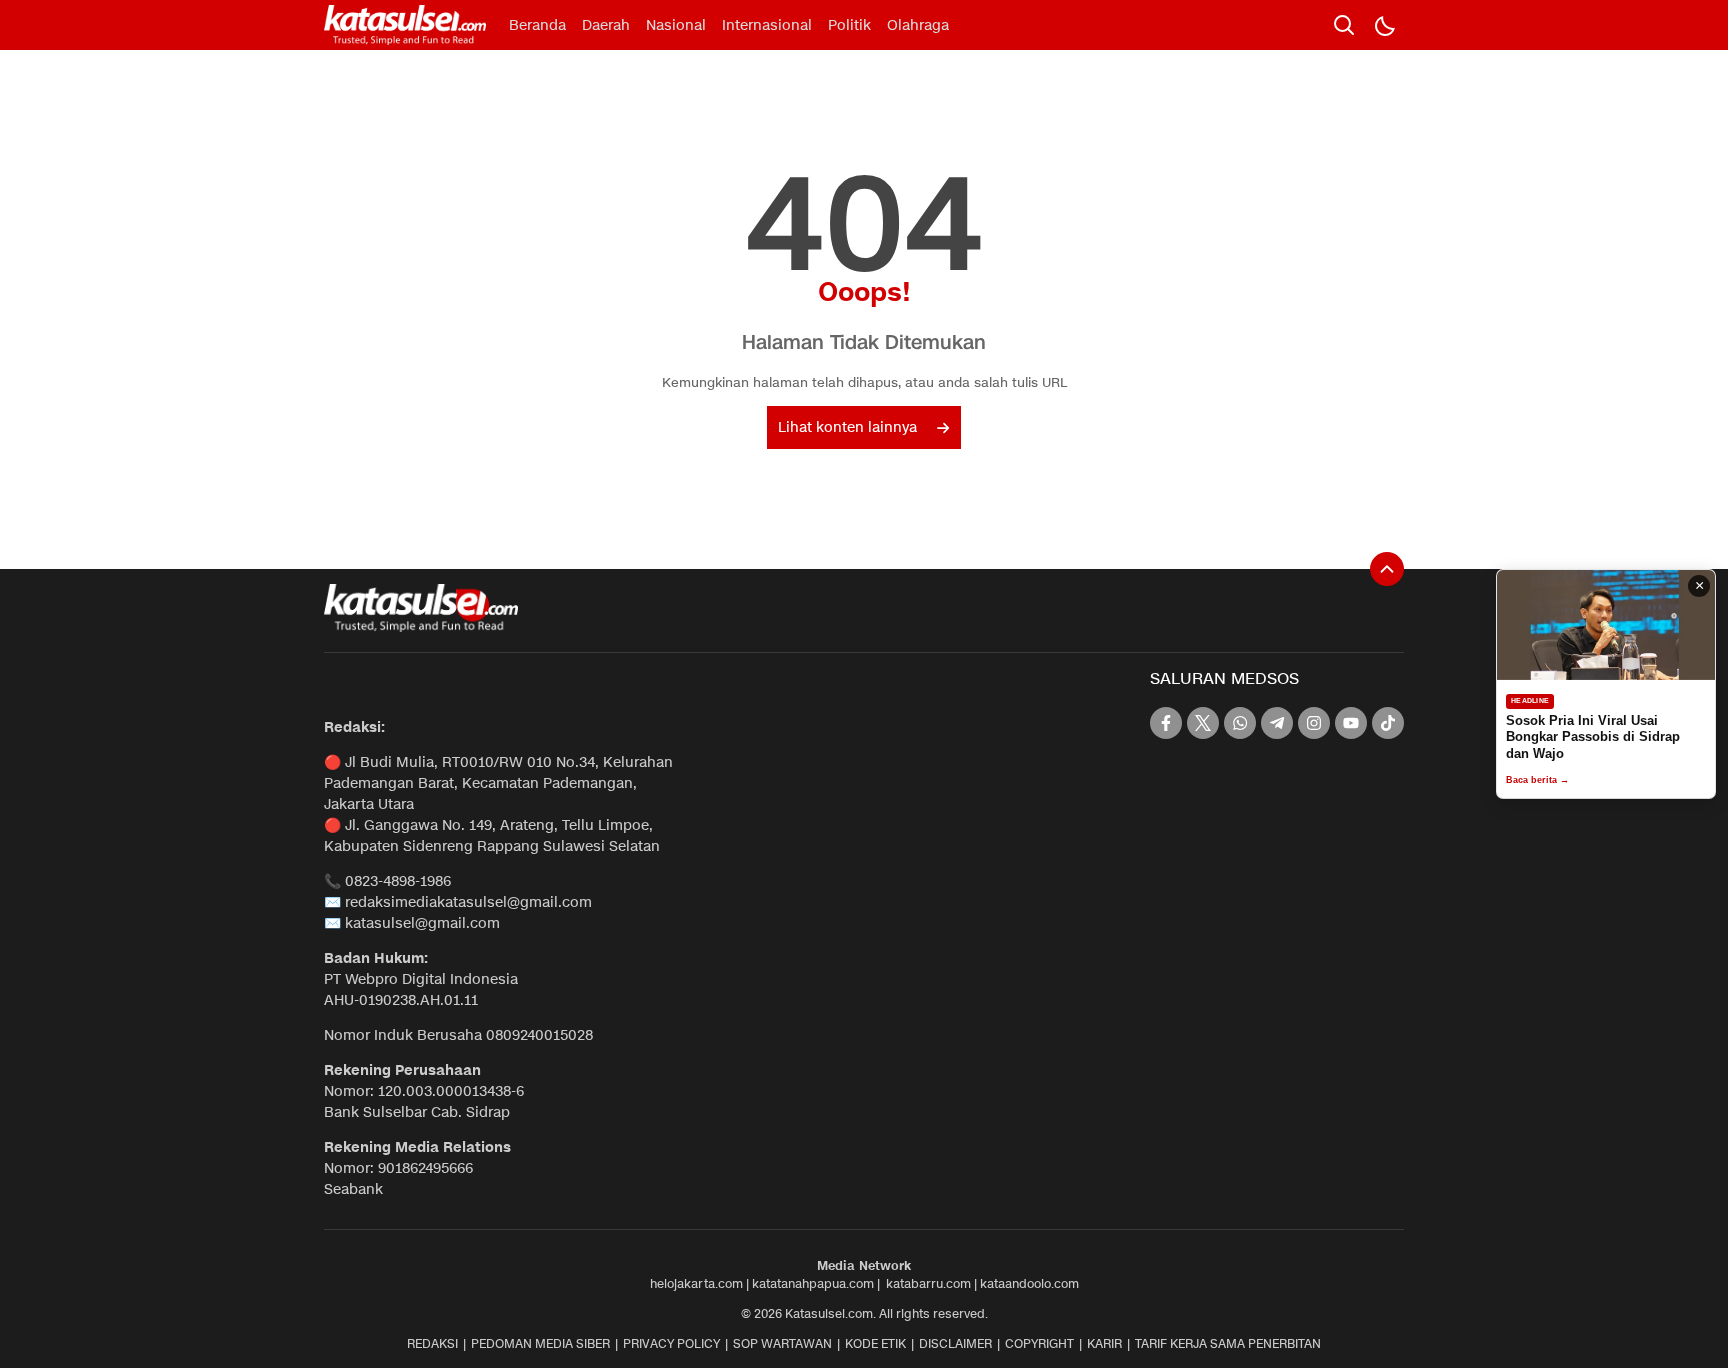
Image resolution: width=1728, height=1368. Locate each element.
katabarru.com (928, 1283)
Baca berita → (1537, 780)
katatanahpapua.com (813, 1283)
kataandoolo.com (1029, 1283)
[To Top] (1387, 569)
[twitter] (1203, 723)
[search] (1344, 25)
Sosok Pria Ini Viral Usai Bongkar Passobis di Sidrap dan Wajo (1593, 736)
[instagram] (1314, 723)
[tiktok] (1388, 723)
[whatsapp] (1240, 723)
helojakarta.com (696, 1283)
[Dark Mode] (1384, 25)
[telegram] (1277, 723)
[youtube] (1351, 723)
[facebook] (1166, 723)
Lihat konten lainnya (847, 427)
